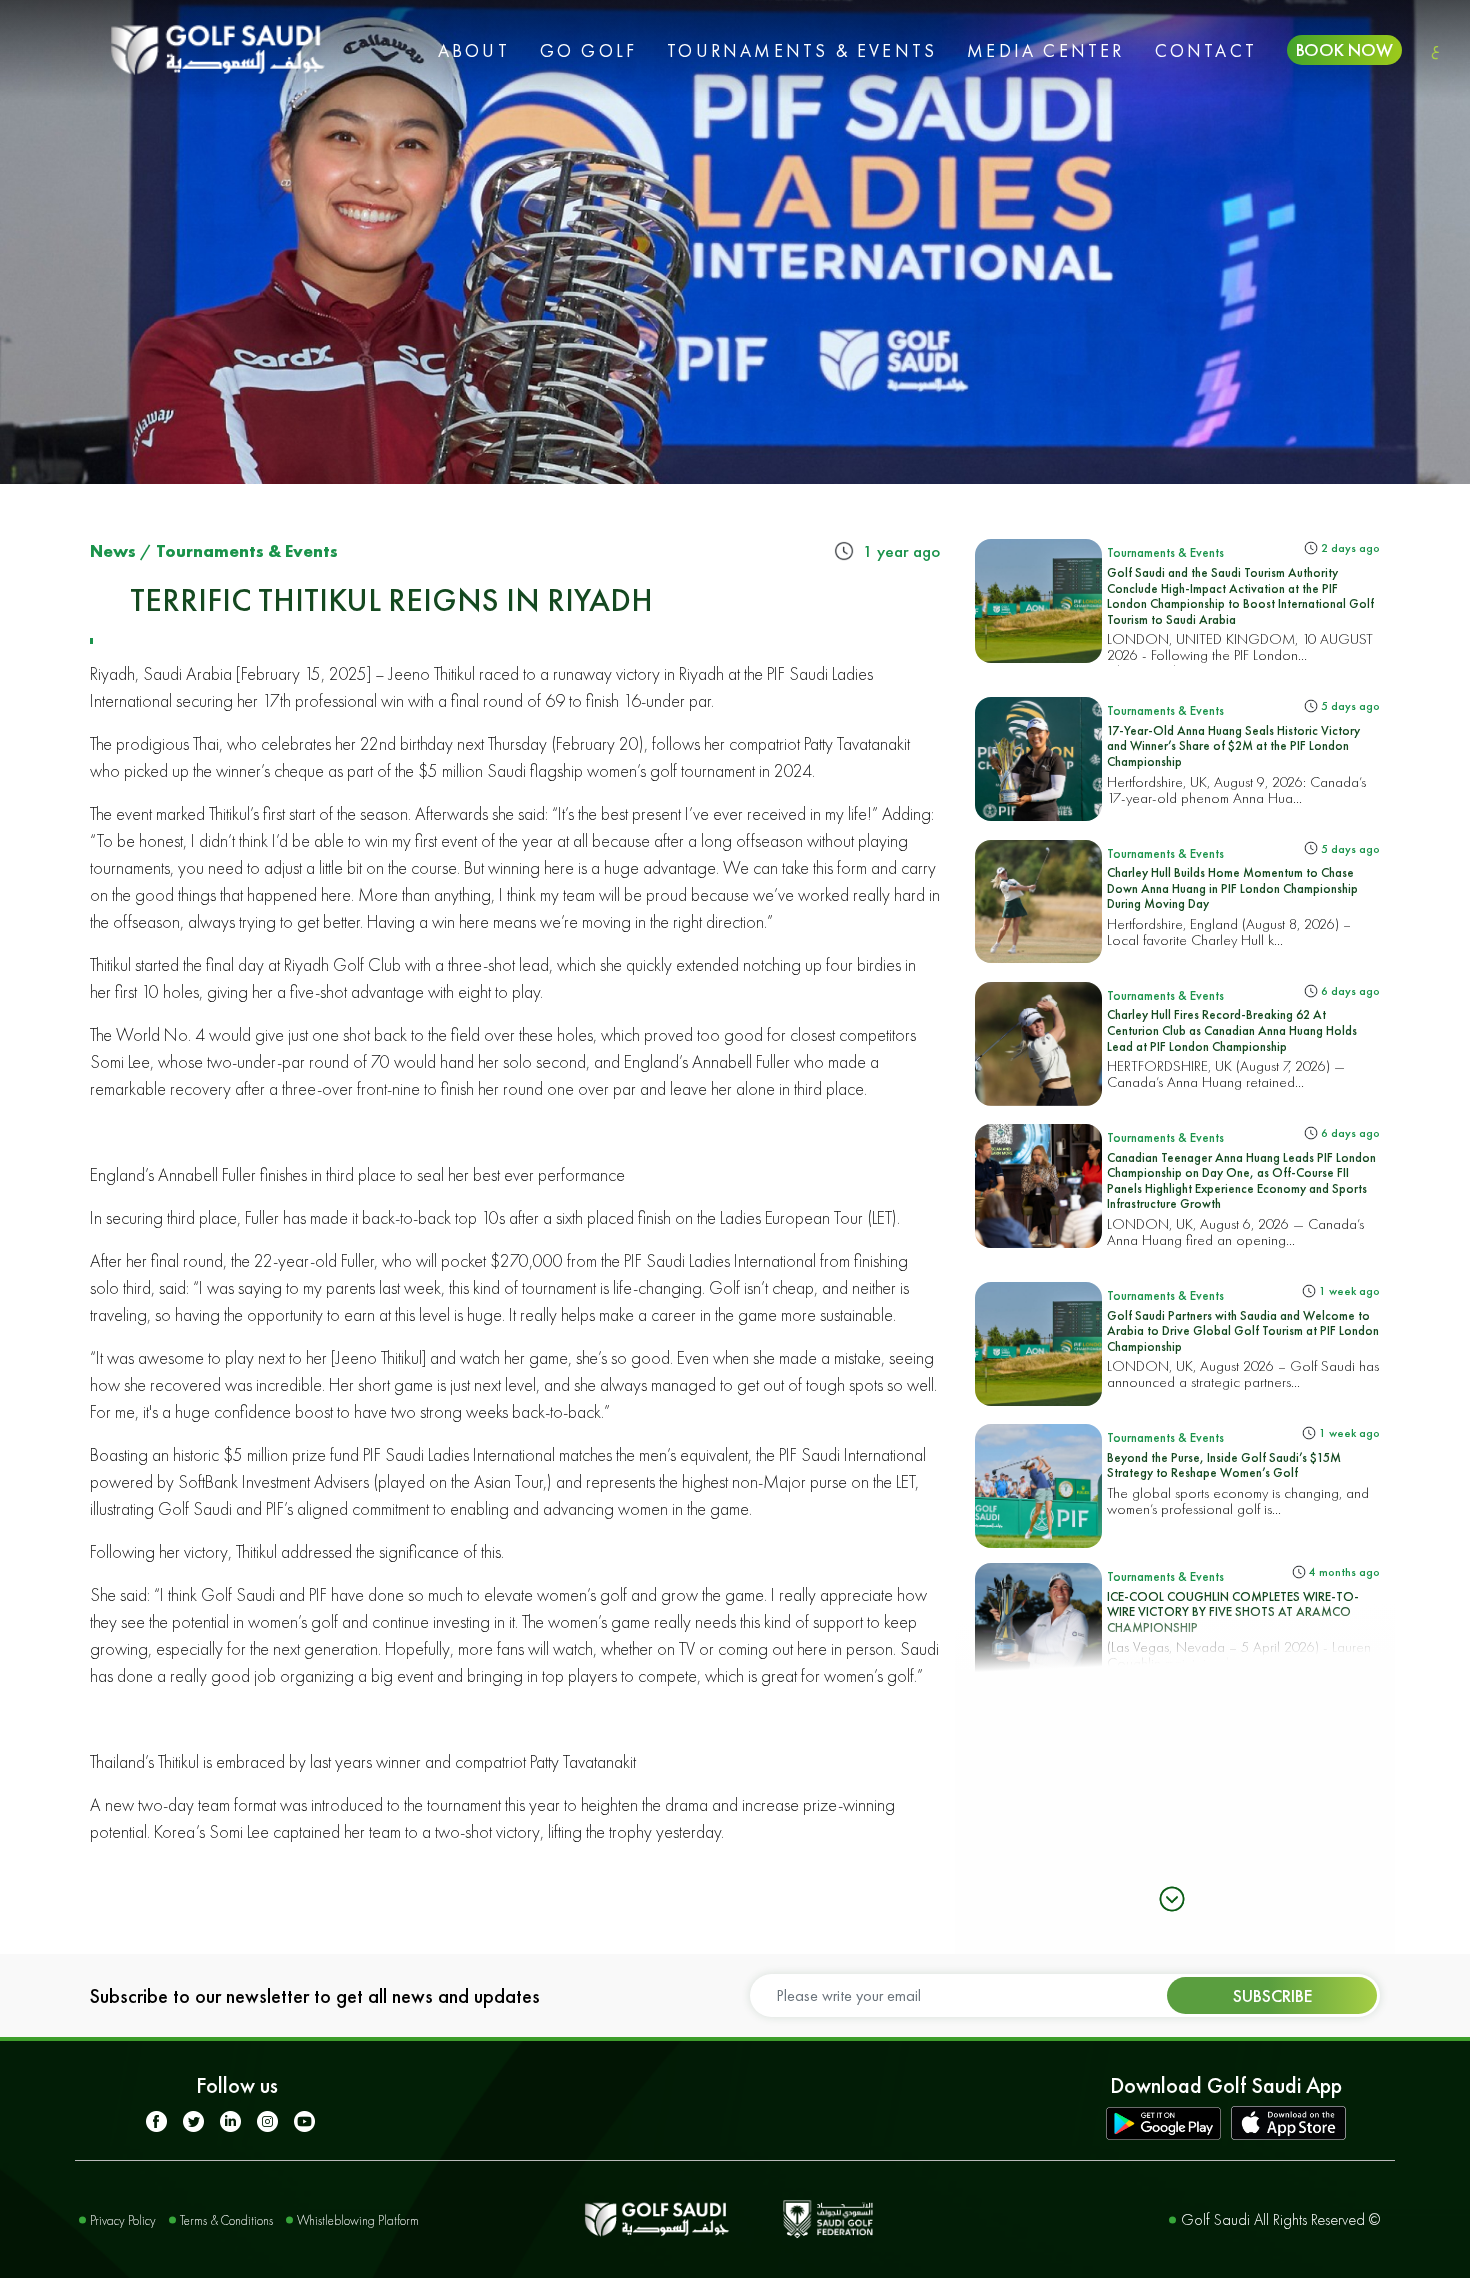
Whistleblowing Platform (358, 2220)
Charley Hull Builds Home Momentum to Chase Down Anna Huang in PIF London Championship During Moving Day (1232, 888)
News (113, 551)
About (474, 50)
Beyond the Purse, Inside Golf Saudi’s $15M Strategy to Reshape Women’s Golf (1224, 1465)
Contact (1206, 50)
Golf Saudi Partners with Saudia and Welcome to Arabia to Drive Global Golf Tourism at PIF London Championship (1243, 1331)
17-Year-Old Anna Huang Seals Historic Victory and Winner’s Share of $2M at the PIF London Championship (1233, 746)
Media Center (1045, 50)
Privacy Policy (123, 2220)
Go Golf (588, 50)
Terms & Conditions (226, 2220)
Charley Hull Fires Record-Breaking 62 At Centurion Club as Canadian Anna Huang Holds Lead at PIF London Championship (1232, 1030)
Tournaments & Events (802, 50)
